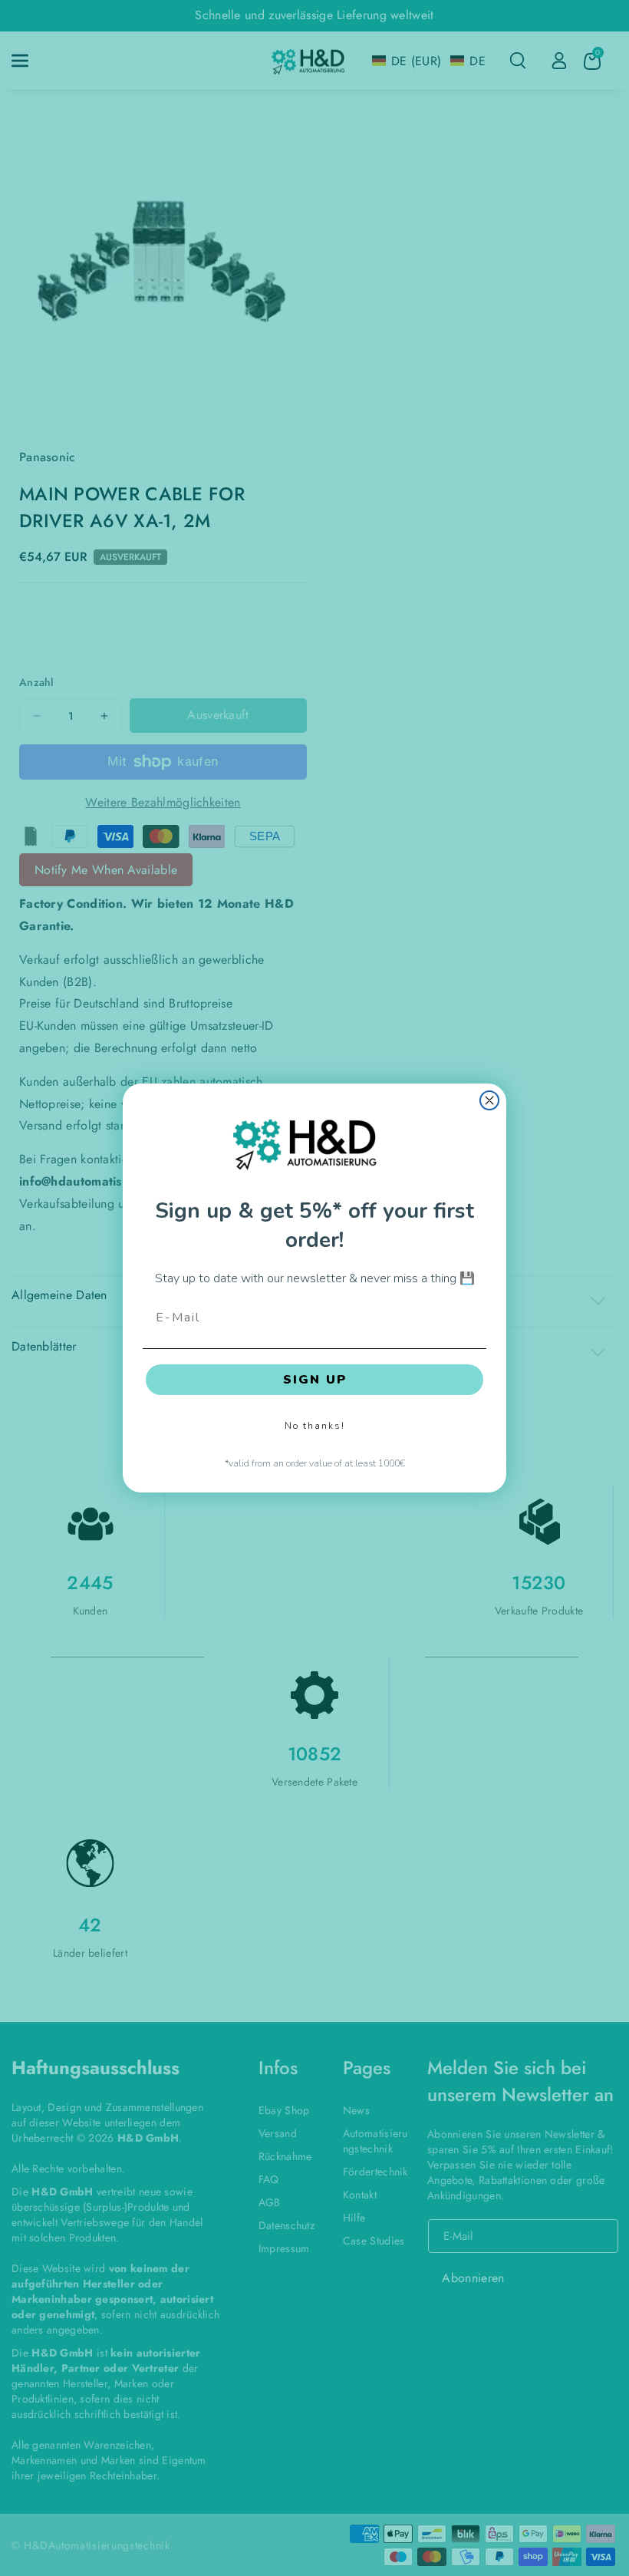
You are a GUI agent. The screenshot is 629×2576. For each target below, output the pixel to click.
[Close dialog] (489, 1100)
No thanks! (315, 1426)
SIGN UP (315, 1380)
